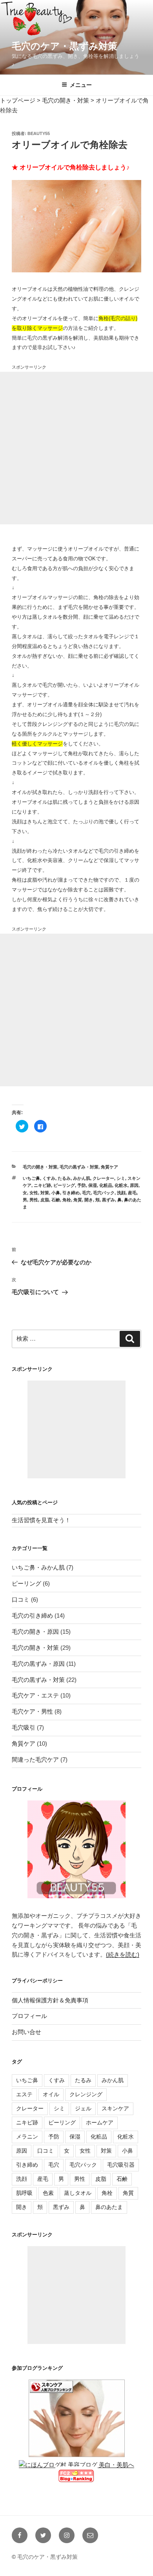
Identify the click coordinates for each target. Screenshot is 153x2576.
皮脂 (45, 1200)
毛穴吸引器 (121, 2165)
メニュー (81, 85)
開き (89, 1200)
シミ (121, 1178)
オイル (51, 2094)
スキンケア (115, 2108)
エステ (24, 2094)
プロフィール (29, 2016)
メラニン (27, 2137)
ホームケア (100, 2122)
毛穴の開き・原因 (35, 1632)
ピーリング (64, 1185)
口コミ (21, 1599)
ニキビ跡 (42, 1185)
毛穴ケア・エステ (35, 1695)
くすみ (49, 1178)
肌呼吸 (24, 2193)
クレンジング (86, 2094)
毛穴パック (104, 1193)
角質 (78, 1200)
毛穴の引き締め (32, 1616)
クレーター (103, 1178)
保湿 (93, 1185)
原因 (134, 1185)
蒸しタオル (78, 2193)
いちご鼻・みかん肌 (38, 1567)
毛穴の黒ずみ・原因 (38, 1664)
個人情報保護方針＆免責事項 (50, 2000)
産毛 (132, 1193)
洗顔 (121, 1193)
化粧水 (121, 1185)
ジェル (83, 2108)
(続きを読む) (123, 1954)
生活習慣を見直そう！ (41, 1520)
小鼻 (56, 1193)
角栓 (67, 1200)
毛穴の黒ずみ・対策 (79, 1167)
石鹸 (56, 1200)
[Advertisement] (76, 448)
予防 (82, 1185)
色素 (48, 2193)
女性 (34, 1193)
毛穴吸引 (24, 1727)
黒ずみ (108, 1200)
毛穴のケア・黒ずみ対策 (65, 46)
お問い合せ (26, 2032)
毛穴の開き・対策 (40, 1167)
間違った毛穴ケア (35, 1760)
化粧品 (106, 1185)
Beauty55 (39, 133)
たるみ (64, 1178)
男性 (34, 1200)
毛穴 (86, 1193)
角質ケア (109, 1167)
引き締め (71, 1193)
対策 (45, 1193)
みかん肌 (82, 1178)
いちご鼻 (31, 1178)
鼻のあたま (109, 2207)
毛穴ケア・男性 (32, 1711)
